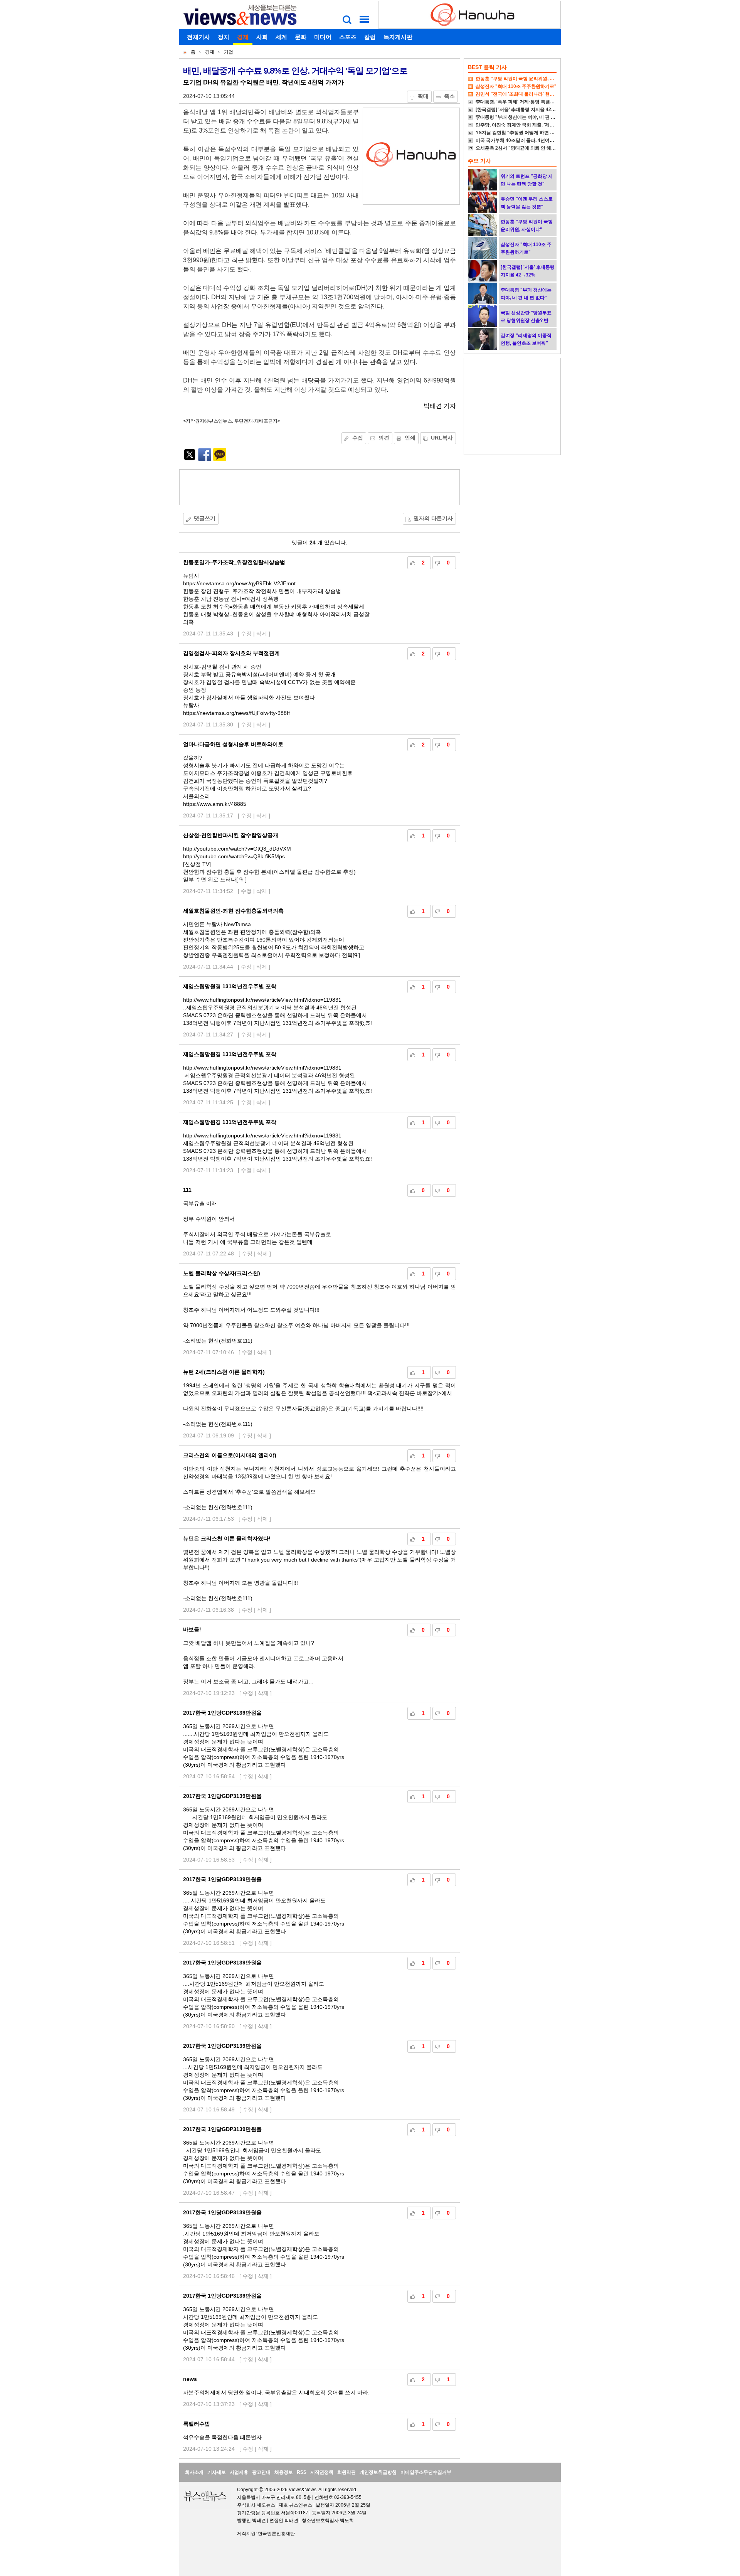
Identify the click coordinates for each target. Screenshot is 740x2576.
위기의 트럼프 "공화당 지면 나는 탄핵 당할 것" (527, 180)
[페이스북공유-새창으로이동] (205, 459)
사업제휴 (239, 2472)
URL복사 (442, 438)
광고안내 (261, 2472)
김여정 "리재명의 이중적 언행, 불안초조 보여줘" (526, 339)
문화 (301, 37)
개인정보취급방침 (378, 2472)
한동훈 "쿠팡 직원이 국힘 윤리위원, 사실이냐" (523, 79)
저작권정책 (322, 2472)
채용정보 (284, 2472)
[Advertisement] (320, 487)
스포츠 (348, 37)
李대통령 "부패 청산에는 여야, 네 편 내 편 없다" (525, 117)
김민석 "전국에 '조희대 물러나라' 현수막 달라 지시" (529, 94)
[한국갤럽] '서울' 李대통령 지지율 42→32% (521, 110)
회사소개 (194, 2472)
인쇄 (410, 438)
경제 (243, 37)
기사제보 (217, 2472)
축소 (449, 96)
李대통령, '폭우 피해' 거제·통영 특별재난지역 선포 (527, 102)
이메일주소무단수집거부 (426, 2472)
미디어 (323, 37)
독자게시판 (398, 37)
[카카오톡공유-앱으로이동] (220, 459)
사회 (262, 37)
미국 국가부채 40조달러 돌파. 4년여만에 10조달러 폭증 (533, 140)
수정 (246, 633)
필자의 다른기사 (433, 518)
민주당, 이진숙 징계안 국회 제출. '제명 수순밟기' (525, 125)
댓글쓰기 (205, 518)
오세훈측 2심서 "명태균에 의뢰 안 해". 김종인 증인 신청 (533, 148)
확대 (423, 96)
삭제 (262, 633)
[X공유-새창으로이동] (190, 459)
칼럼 (370, 37)
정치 (224, 37)
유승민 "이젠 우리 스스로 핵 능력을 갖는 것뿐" (527, 203)
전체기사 (198, 37)
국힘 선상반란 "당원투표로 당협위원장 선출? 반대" (526, 320)
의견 (384, 438)
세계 (281, 37)
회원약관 (346, 2472)
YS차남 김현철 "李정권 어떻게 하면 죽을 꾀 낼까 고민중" (534, 133)
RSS (302, 2472)
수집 (358, 438)
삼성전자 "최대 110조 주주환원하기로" (516, 86)
